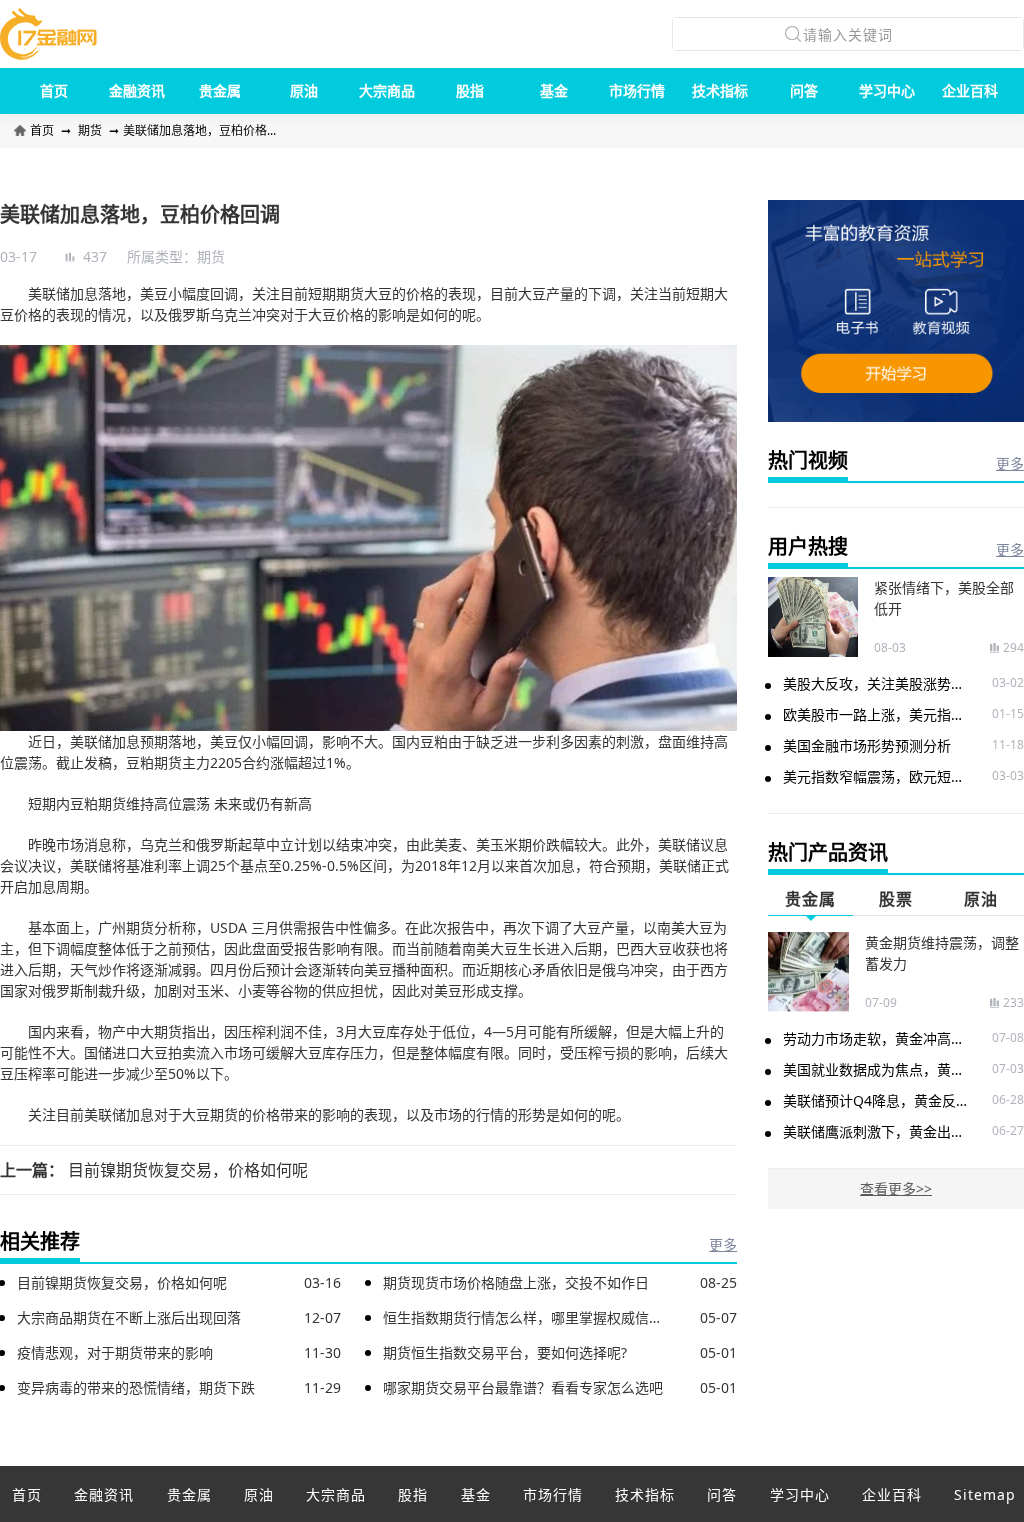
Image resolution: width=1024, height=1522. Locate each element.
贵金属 (220, 90)
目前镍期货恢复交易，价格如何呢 (188, 1170)
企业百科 (970, 90)
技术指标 (720, 90)
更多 (723, 1244)
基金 (554, 90)
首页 (54, 90)
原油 (304, 90)
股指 (470, 90)
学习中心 (887, 90)
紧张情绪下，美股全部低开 (944, 598)
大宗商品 (387, 90)
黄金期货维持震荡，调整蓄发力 (942, 953)
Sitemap (985, 1494)
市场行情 (637, 90)
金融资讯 (137, 90)
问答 (804, 90)
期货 (90, 130)
